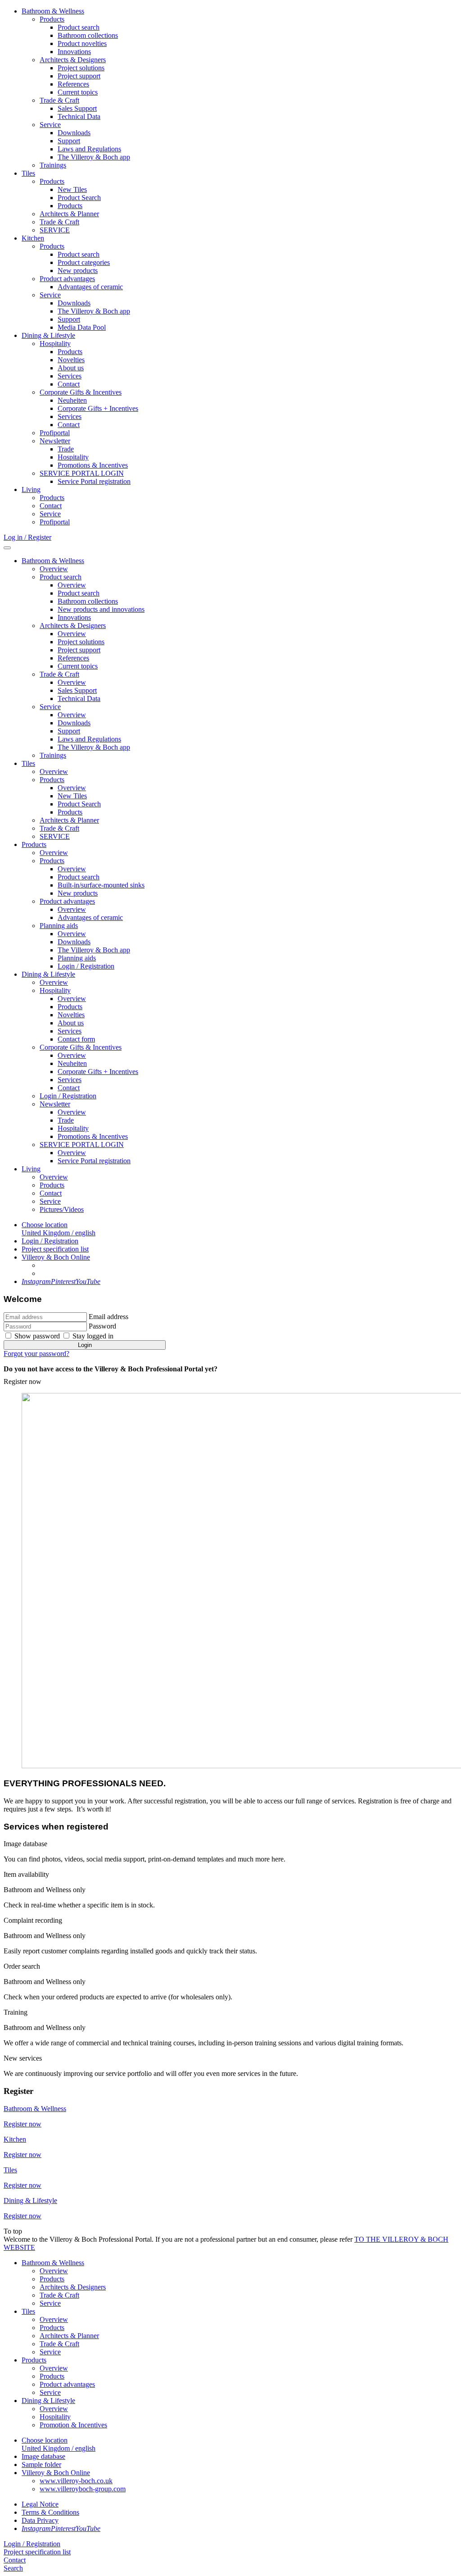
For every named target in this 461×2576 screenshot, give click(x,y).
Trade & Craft (59, 100)
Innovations (74, 52)
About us (71, 368)
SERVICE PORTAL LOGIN (82, 473)
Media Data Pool (82, 327)
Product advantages (67, 279)
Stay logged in (93, 1336)
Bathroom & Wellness (53, 11)
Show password (37, 1336)
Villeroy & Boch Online (56, 1257)
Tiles (28, 173)
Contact (69, 384)
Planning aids (59, 926)
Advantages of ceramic (90, 287)
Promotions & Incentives (93, 465)
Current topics (78, 92)
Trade (66, 449)
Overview (54, 569)
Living (31, 489)
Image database (43, 2456)
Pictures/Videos (62, 1209)
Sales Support (77, 108)
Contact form (76, 1039)
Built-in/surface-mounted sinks (101, 885)
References (73, 84)
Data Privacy (40, 2520)
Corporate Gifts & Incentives (81, 392)
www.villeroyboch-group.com (83, 2489)
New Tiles (72, 189)
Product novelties (82, 43)
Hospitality (55, 344)
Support (69, 141)
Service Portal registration (94, 481)
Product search (79, 27)
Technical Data (79, 116)
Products (52, 19)
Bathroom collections (88, 35)
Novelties (71, 360)
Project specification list (55, 1249)
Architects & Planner (69, 214)
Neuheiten (72, 400)
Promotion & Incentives (73, 2425)
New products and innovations (101, 609)
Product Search (79, 198)
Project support (79, 76)
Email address (108, 1317)
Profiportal (55, 433)
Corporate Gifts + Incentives (98, 408)
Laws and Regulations (89, 149)
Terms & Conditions (50, 2512)
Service (50, 125)
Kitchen (33, 238)
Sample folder (41, 2464)
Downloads (74, 133)
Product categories (84, 262)
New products (78, 271)
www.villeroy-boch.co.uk (76, 2481)
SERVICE (55, 230)
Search (13, 2568)
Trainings (53, 165)
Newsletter (55, 441)
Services (70, 376)
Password (102, 1326)
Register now (23, 1381)
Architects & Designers (73, 60)
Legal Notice (40, 2504)
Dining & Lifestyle (48, 335)
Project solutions (81, 68)
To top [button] (13, 2231)
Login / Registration (86, 966)
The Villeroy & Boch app (94, 157)
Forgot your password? (36, 1354)
